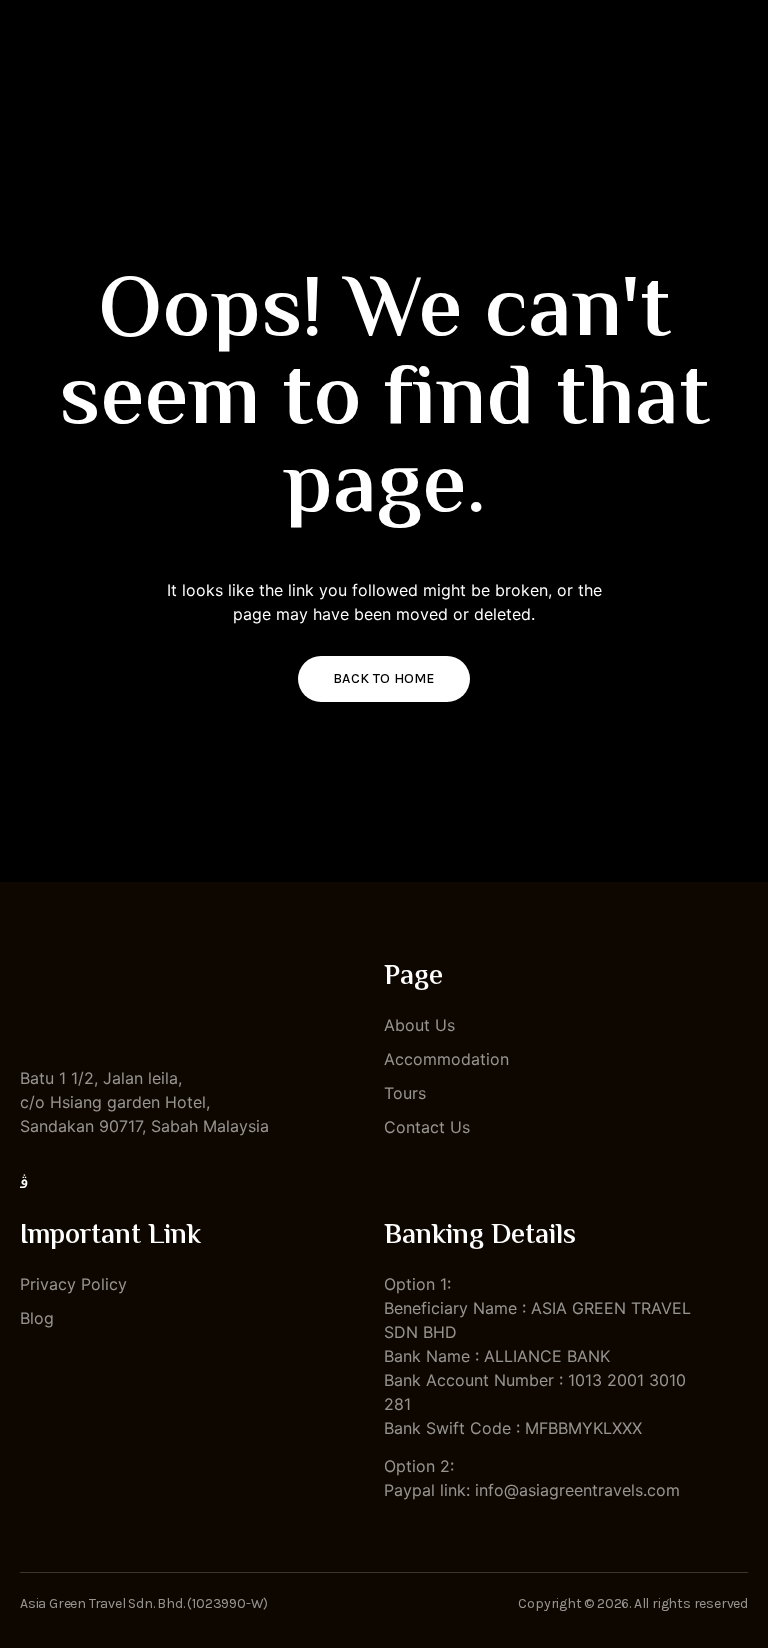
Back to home (384, 678)
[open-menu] (738, 60)
